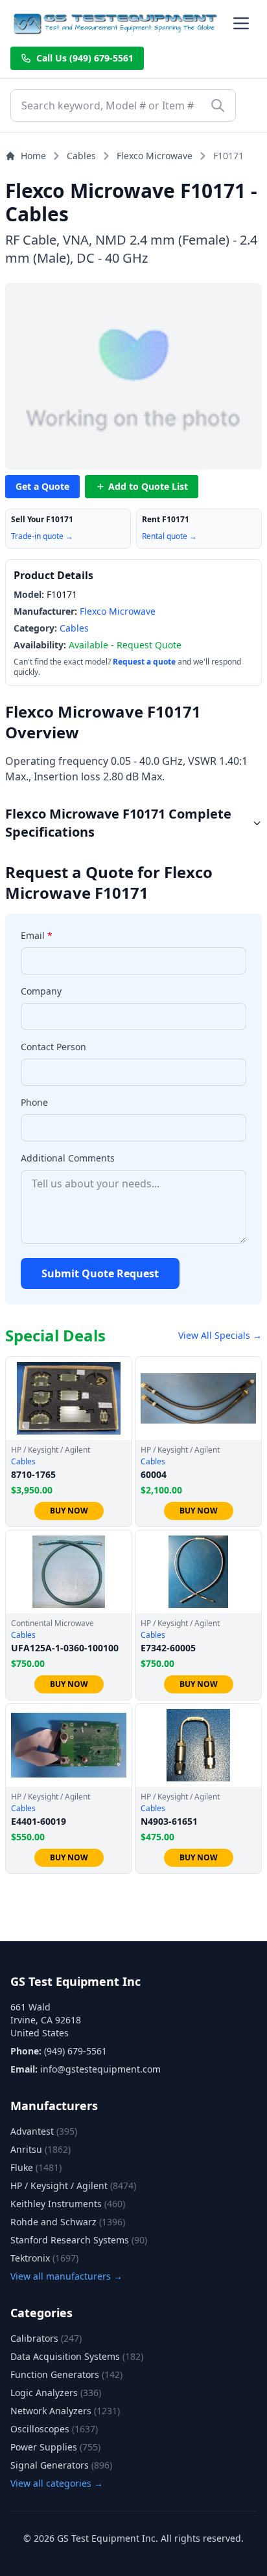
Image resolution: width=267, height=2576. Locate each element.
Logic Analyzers (56, 2393)
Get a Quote (42, 486)
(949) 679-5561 (75, 2051)
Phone (34, 1102)
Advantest (44, 2131)
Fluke (36, 2167)
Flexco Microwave (155, 156)
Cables (81, 156)
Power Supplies (55, 2447)
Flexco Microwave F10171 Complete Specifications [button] (118, 823)
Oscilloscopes (54, 2429)
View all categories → (57, 2483)
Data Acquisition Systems (77, 2356)
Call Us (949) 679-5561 (85, 58)
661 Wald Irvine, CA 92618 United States (46, 2020)
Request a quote (144, 662)
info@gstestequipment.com (100, 2069)
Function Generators (66, 2374)
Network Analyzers (65, 2411)
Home (33, 156)
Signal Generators (61, 2465)
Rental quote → (169, 536)
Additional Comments (68, 1158)
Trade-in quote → (42, 536)
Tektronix (44, 2258)
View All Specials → (220, 1335)
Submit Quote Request (100, 1273)
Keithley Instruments (68, 2204)
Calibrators (46, 2338)
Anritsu (41, 2149)
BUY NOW (69, 1511)
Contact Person (53, 1047)
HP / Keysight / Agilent (73, 2185)
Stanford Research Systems (79, 2240)
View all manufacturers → (66, 2276)
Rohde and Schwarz (68, 2222)
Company (41, 991)
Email (37, 935)
